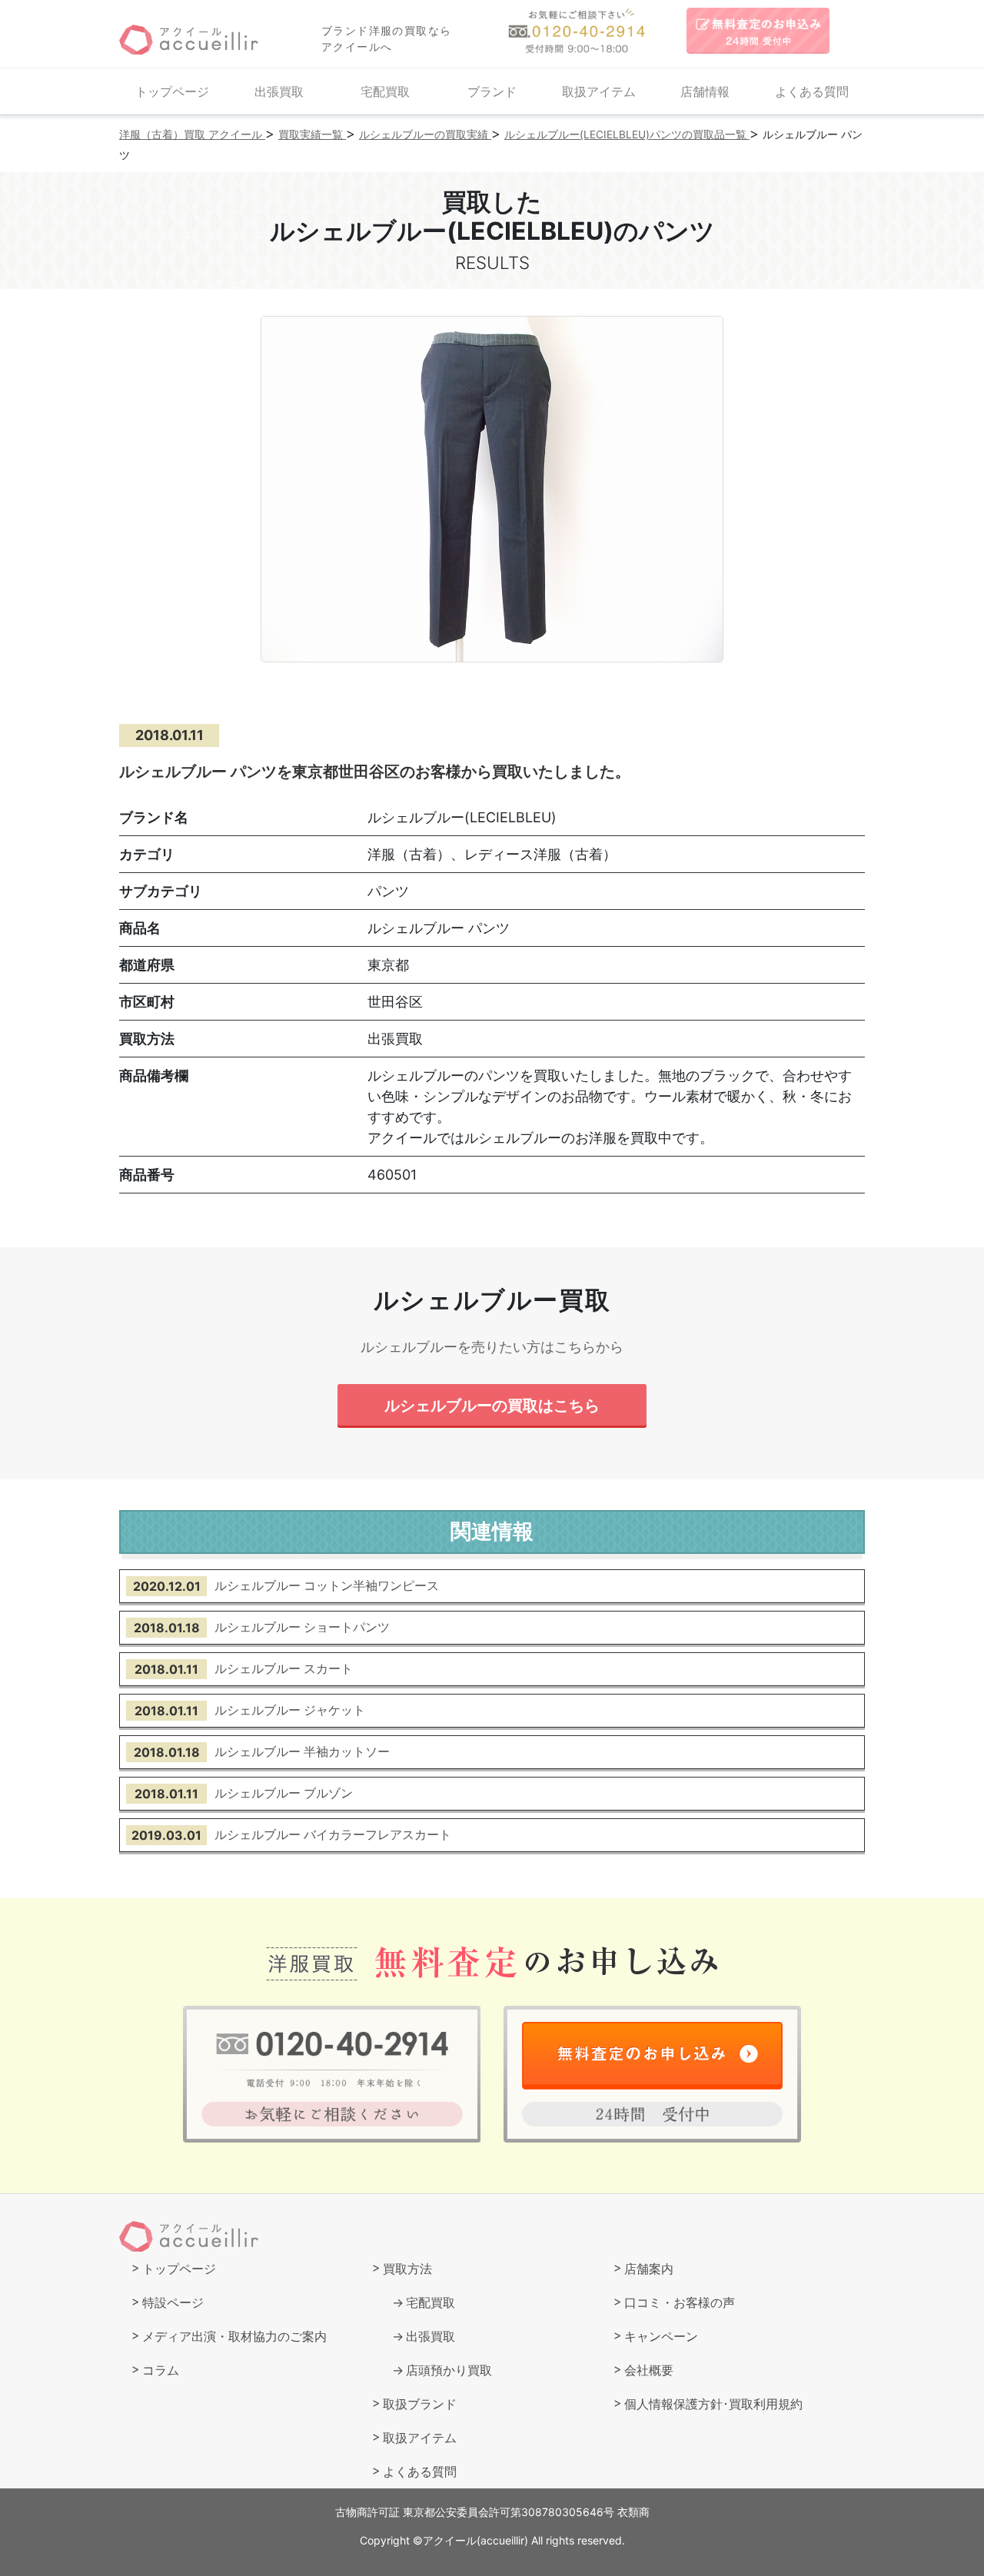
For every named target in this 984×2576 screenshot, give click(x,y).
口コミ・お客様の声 (680, 2302)
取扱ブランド (420, 2404)
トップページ (172, 91)
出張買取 (279, 91)
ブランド (492, 91)
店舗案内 (649, 2269)
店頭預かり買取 (449, 2370)
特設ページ (173, 2302)
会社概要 (649, 2370)
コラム (161, 2370)
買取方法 (407, 2269)
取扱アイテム (599, 91)
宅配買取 (385, 91)
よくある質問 (812, 91)
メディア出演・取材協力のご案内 (234, 2336)
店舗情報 (705, 91)
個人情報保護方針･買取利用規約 (713, 2404)
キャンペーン (661, 2336)
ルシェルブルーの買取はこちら (492, 1405)
